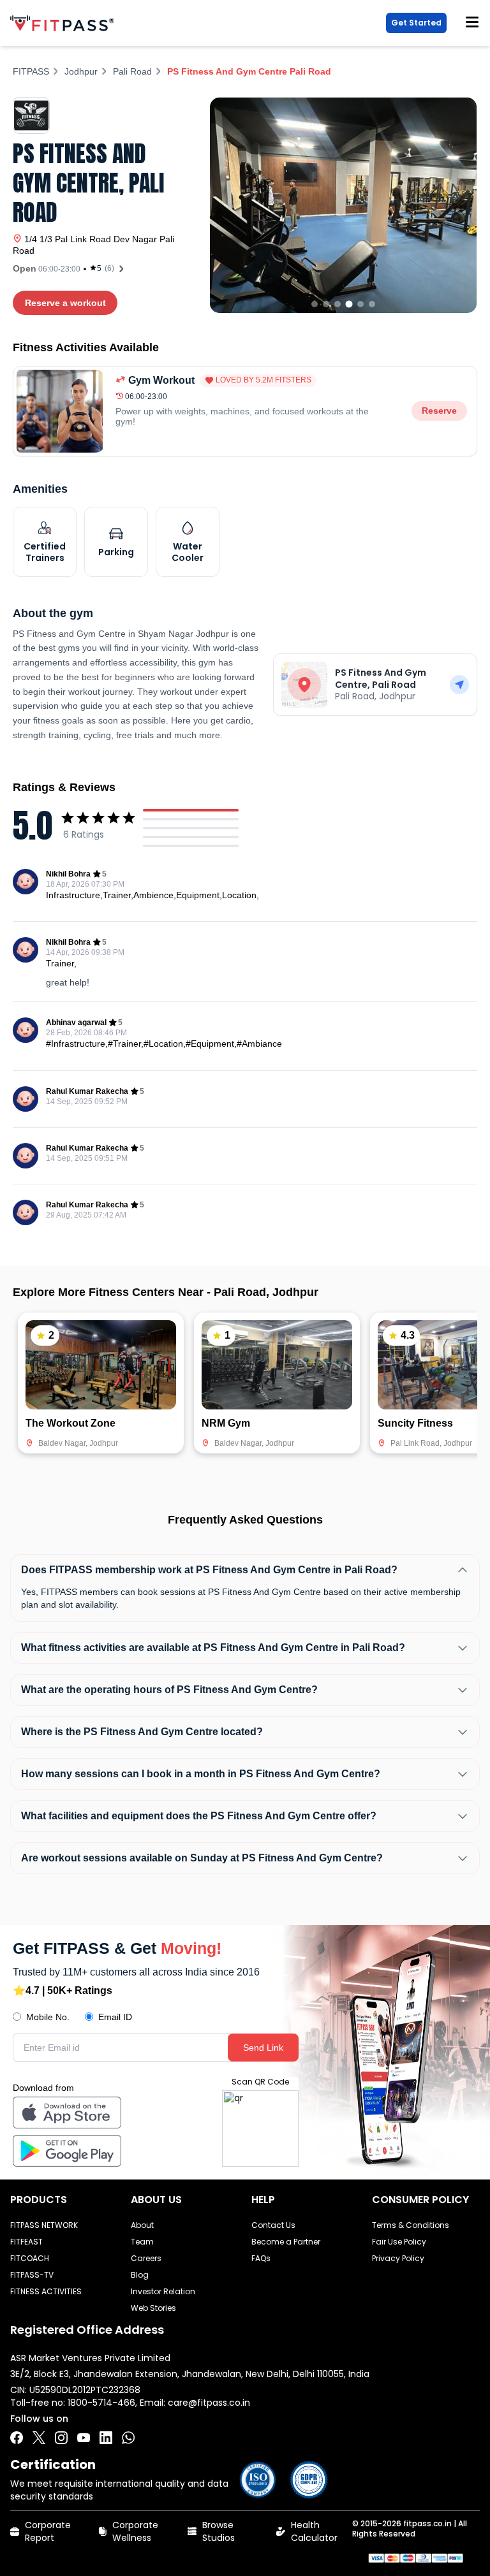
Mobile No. (48, 2017)
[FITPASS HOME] (65, 23)
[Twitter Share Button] (39, 2438)
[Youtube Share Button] (84, 2438)
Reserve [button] (439, 411)
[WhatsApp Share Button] (128, 2438)
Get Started (416, 23)
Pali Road (132, 71)
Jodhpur (81, 71)
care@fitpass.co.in (209, 2403)
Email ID (115, 2017)
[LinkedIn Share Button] (106, 2438)
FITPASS (31, 71)
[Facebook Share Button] (17, 2438)
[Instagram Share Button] (61, 2438)
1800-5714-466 (101, 2403)
